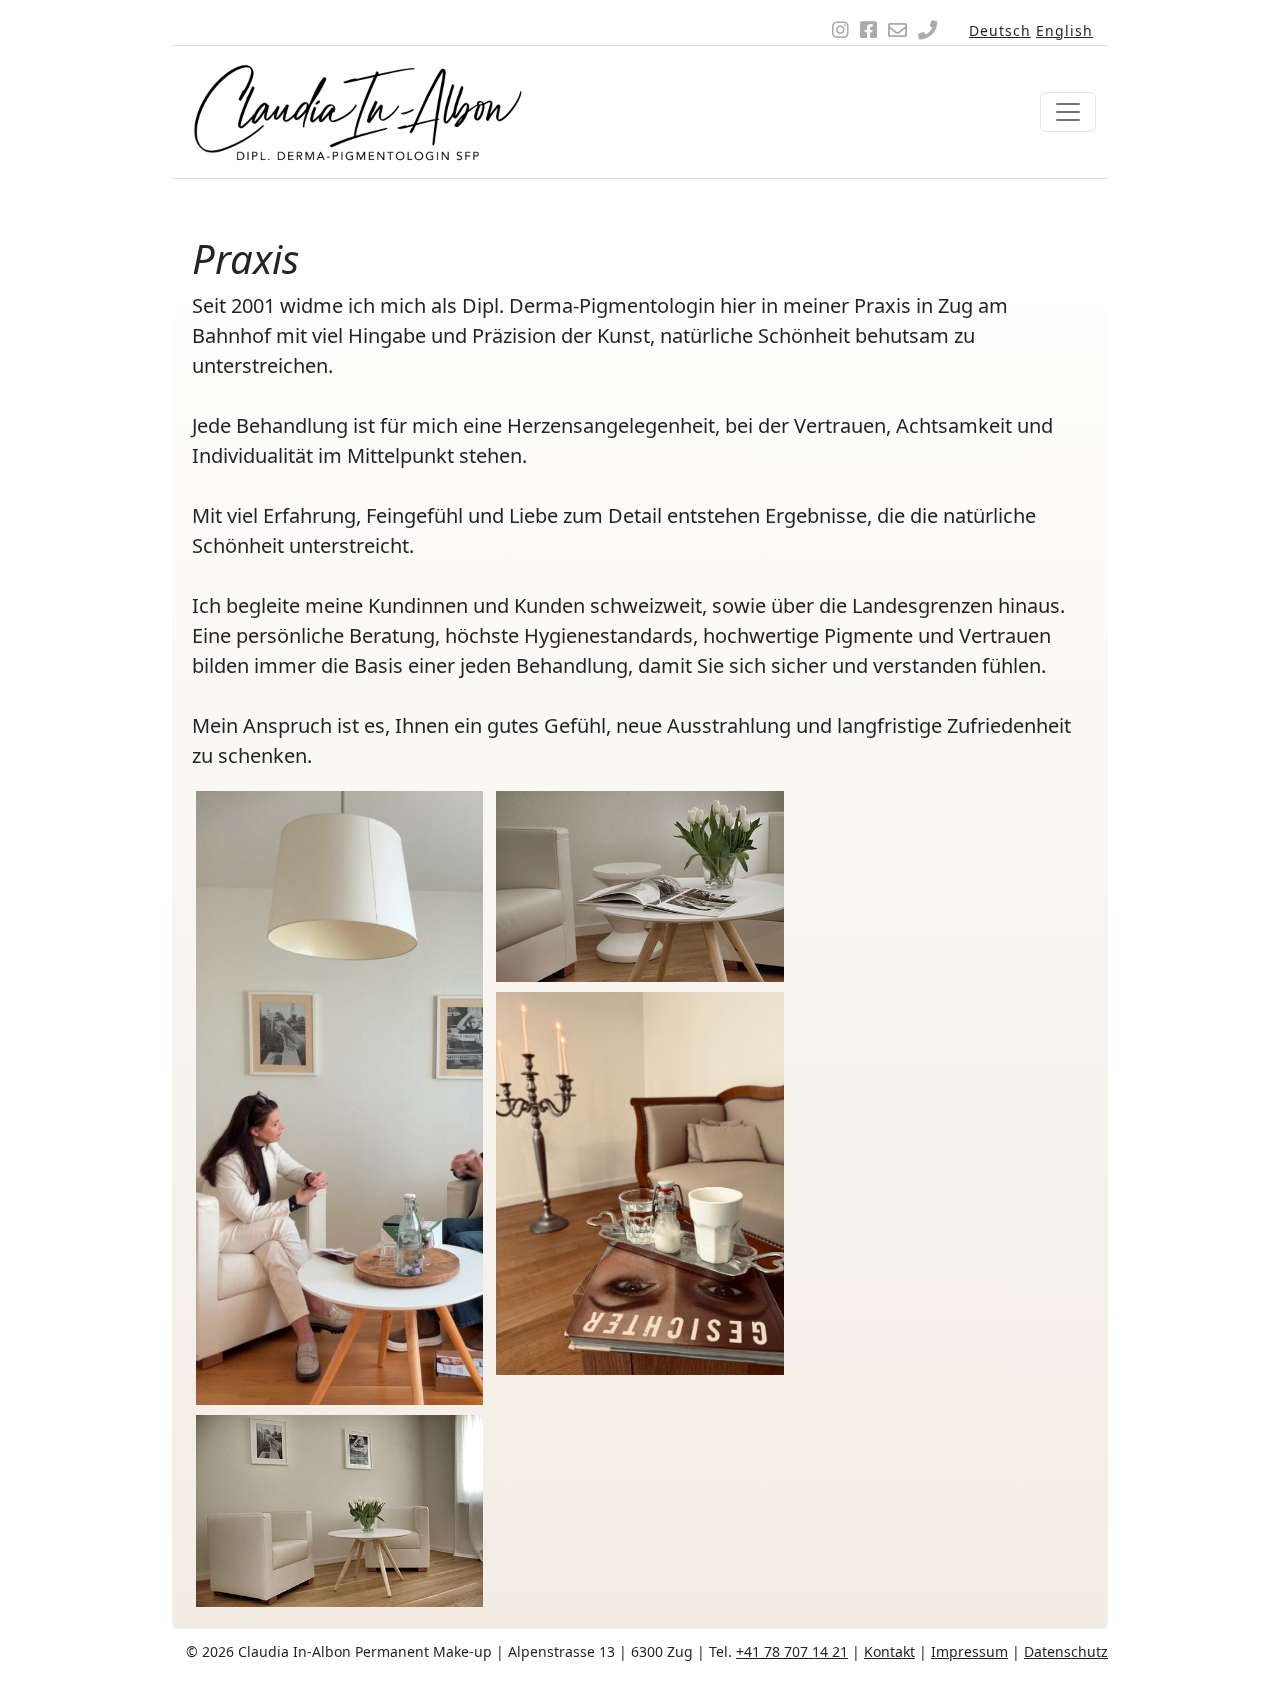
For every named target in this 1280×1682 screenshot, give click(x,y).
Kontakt (889, 1651)
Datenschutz (1066, 1651)
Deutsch (1000, 30)
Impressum (969, 1651)
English (1064, 30)
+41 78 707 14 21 (792, 1651)
